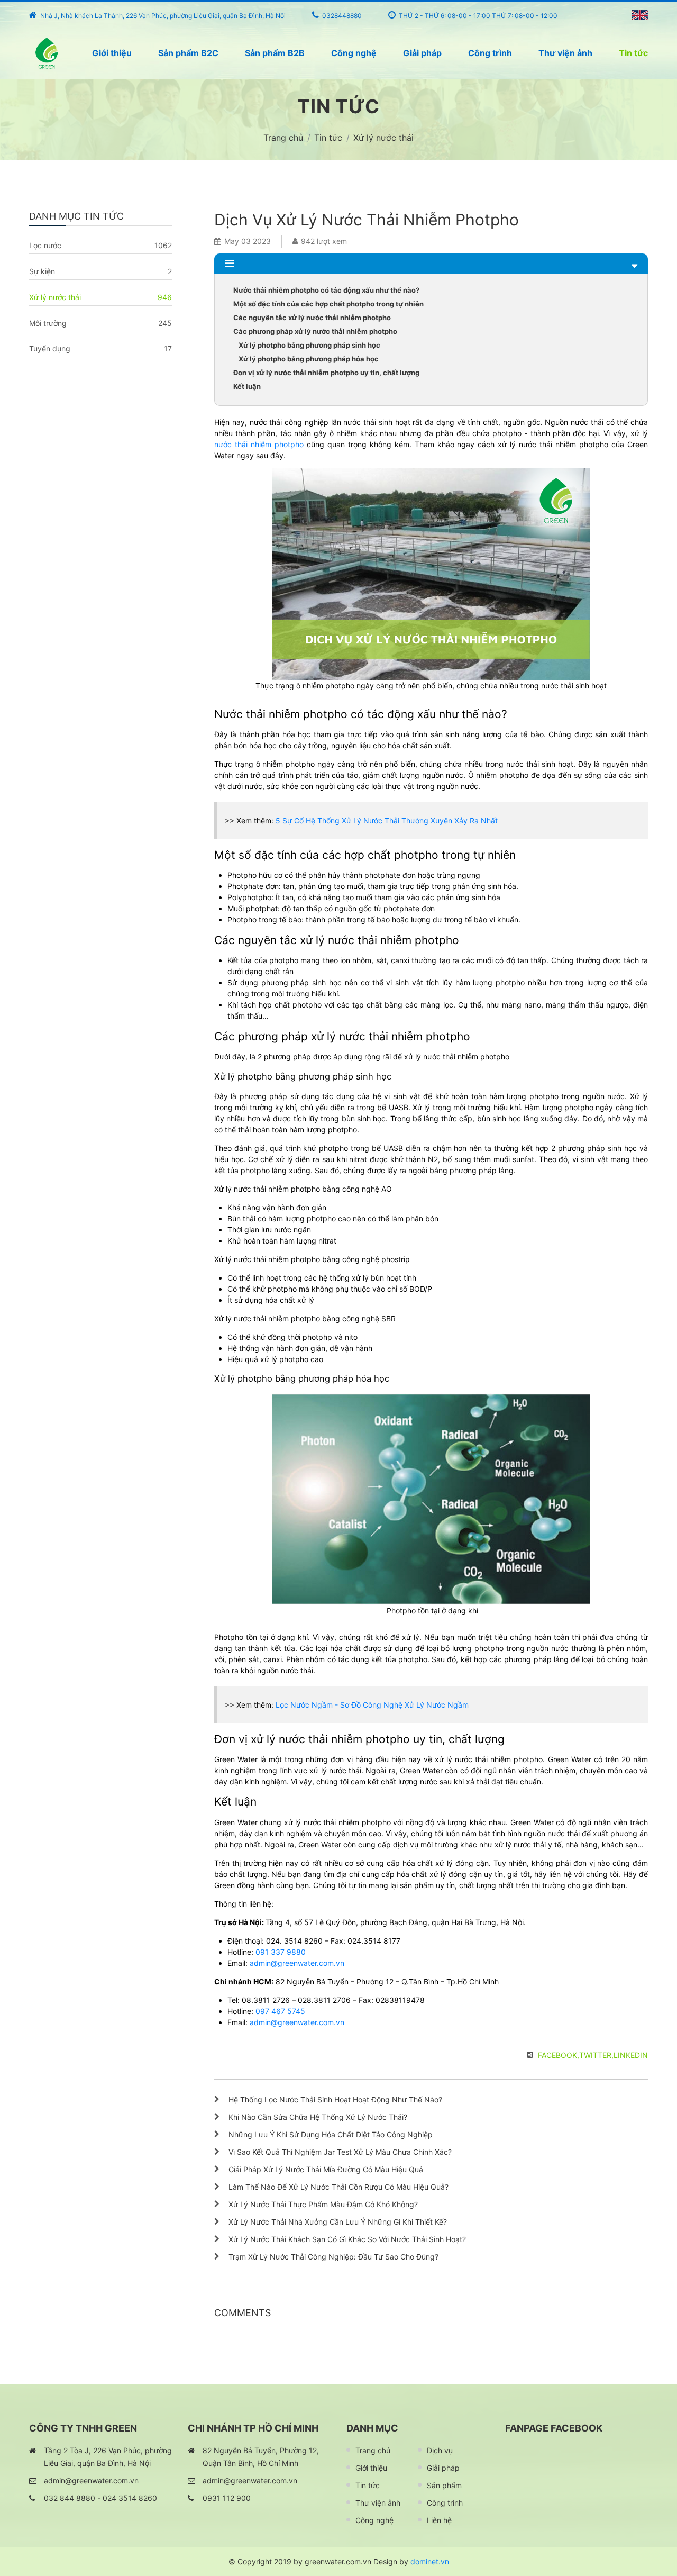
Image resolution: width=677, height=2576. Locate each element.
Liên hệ (439, 2520)
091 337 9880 (281, 1952)
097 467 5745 (280, 2011)
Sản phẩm (444, 2485)
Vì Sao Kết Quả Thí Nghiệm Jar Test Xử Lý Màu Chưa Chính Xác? (340, 2152)
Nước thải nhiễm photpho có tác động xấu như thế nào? (326, 290)
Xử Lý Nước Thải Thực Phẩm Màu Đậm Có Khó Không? (323, 2204)
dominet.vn (430, 2561)
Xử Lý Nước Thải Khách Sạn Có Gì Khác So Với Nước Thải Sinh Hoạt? (347, 2239)
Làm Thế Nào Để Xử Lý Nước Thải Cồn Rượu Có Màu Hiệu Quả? (338, 2187)
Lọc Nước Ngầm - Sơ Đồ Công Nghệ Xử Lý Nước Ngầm (372, 1705)
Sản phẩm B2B (275, 53)
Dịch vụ (440, 2450)
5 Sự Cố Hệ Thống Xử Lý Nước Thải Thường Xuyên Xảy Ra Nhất (387, 820)
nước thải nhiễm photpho (259, 444)
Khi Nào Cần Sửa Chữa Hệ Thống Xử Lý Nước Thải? (318, 2117)
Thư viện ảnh (565, 53)
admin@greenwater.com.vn (297, 1963)
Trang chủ (373, 2450)
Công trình (490, 53)
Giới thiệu (112, 53)
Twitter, (596, 2055)
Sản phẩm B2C (188, 53)
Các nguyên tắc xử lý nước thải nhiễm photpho (312, 318)
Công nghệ (354, 53)
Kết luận (247, 386)
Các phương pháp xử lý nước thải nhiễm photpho (315, 331)
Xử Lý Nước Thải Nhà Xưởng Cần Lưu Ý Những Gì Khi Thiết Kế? (338, 2222)
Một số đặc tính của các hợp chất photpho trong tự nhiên (328, 304)
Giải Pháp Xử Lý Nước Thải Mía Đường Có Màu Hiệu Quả (326, 2169)
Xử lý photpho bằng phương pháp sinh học (309, 345)
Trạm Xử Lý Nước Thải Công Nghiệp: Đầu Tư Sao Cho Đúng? (333, 2257)
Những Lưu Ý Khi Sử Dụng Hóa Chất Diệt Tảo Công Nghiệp (331, 2134)
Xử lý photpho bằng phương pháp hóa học (309, 359)
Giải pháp (422, 53)
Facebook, (559, 2055)
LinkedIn (631, 2055)
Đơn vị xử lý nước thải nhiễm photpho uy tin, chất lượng (326, 373)
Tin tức (633, 53)
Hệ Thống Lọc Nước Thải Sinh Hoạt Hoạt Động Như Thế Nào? (335, 2099)
